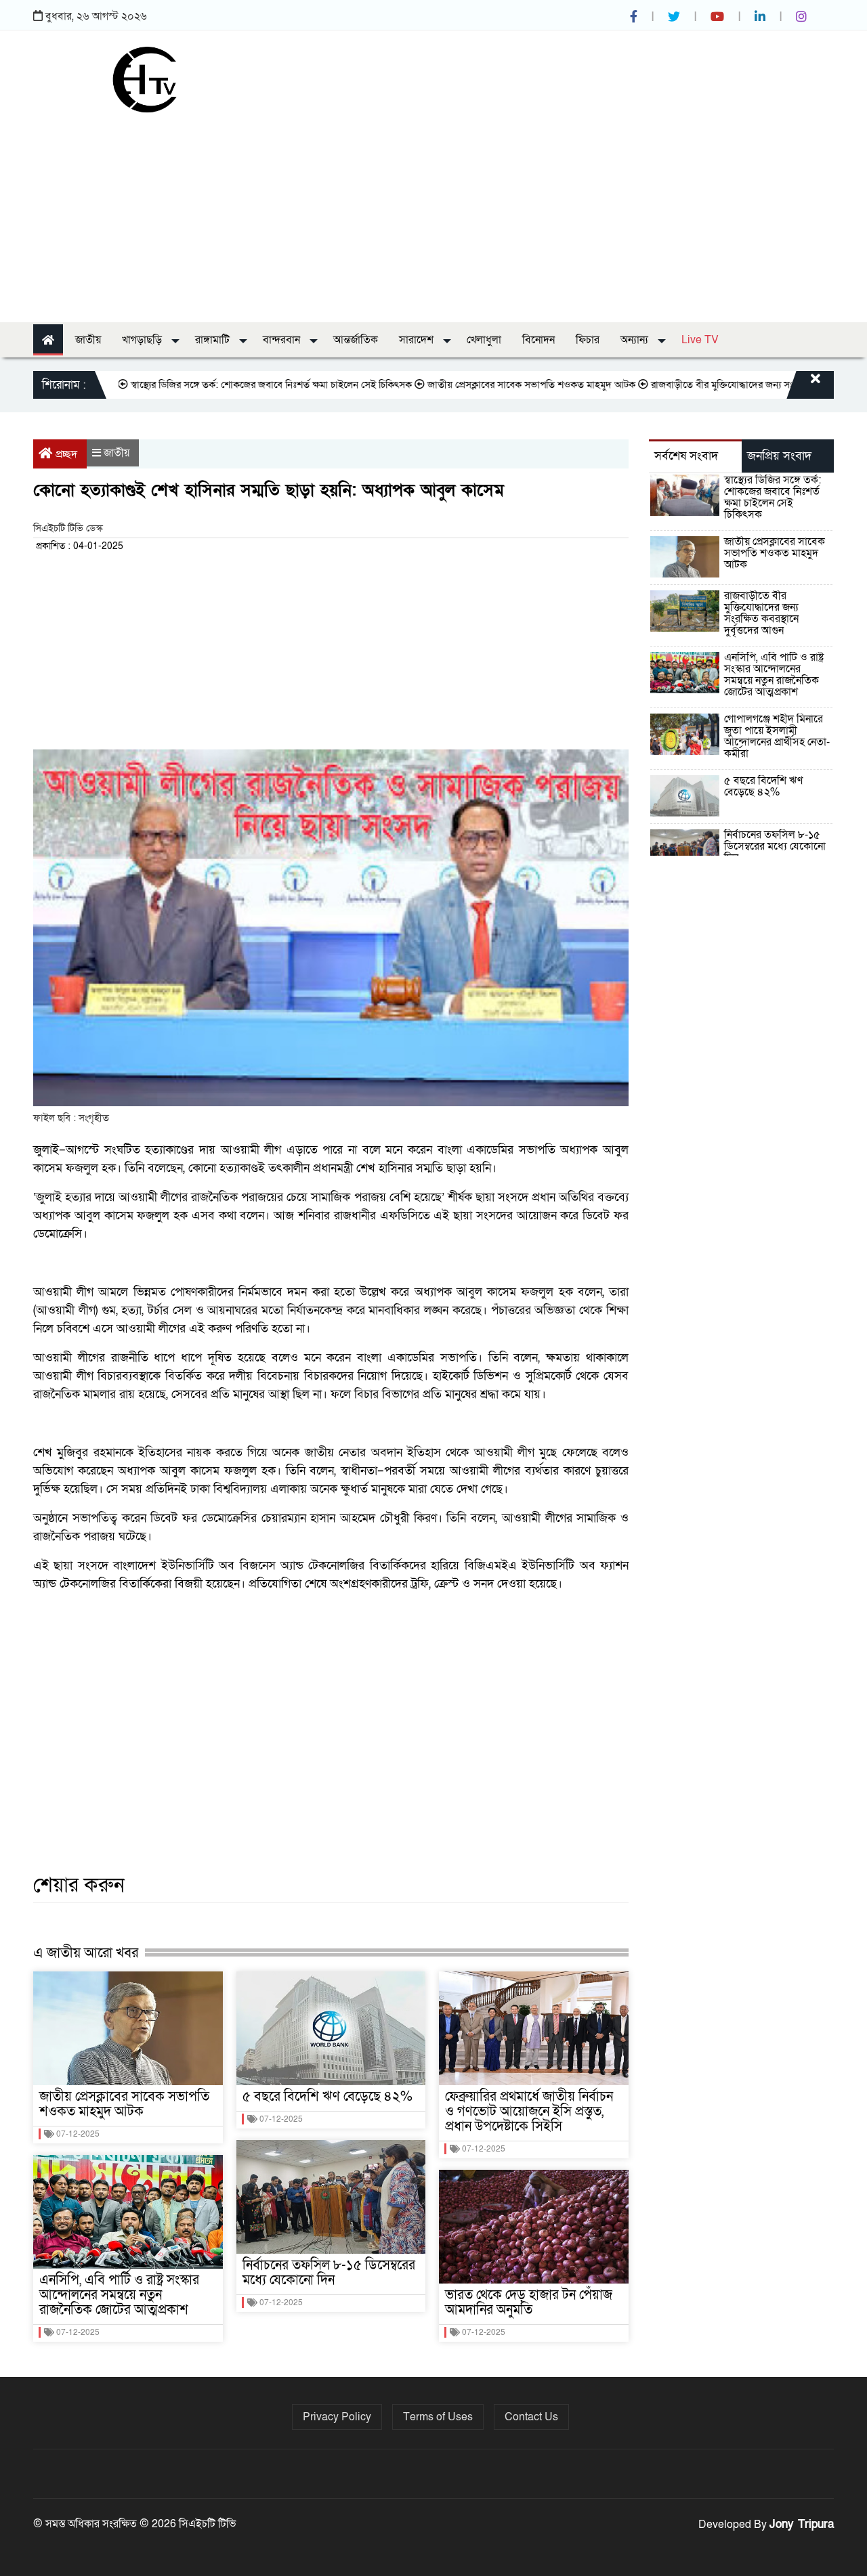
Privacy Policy (337, 2417)
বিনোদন (538, 340)
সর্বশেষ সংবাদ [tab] (686, 456)
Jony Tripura (802, 2524)
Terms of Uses (438, 2417)
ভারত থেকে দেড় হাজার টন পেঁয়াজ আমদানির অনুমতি (529, 2302)
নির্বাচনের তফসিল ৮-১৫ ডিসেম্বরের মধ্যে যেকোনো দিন (329, 2273)
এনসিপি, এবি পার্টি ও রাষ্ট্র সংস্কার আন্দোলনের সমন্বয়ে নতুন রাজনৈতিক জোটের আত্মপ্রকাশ (119, 2295)
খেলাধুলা (484, 340)
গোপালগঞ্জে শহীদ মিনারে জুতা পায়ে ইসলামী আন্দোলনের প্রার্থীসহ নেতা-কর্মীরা (777, 736)
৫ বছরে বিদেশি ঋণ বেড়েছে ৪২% (327, 2097)
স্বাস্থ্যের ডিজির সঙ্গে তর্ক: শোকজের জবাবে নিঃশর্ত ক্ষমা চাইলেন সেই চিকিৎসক (227, 385)
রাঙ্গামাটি (214, 340)
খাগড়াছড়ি (143, 340)
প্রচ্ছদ (66, 454)
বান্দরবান (283, 340)
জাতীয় (88, 340)
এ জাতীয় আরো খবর (86, 1953)
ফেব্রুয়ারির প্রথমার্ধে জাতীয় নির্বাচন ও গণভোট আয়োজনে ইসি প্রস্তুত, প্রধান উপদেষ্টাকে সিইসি (529, 2112)
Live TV (700, 340)
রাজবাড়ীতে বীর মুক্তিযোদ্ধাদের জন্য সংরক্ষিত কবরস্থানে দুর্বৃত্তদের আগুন (761, 613)
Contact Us (531, 2417)
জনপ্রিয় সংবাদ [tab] (779, 456)
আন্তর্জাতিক (356, 340)
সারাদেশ (418, 340)
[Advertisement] (433, 214)
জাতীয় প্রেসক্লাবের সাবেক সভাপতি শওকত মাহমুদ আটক (487, 385)
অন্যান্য (636, 340)
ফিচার (588, 340)
